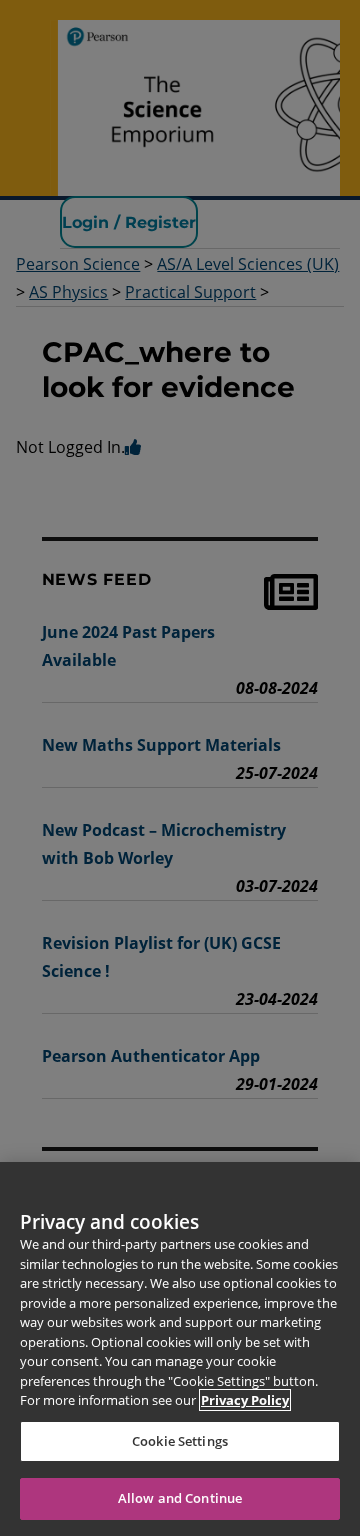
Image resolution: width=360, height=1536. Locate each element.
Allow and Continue (180, 1498)
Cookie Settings (180, 1441)
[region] (180, 1349)
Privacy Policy (245, 1400)
